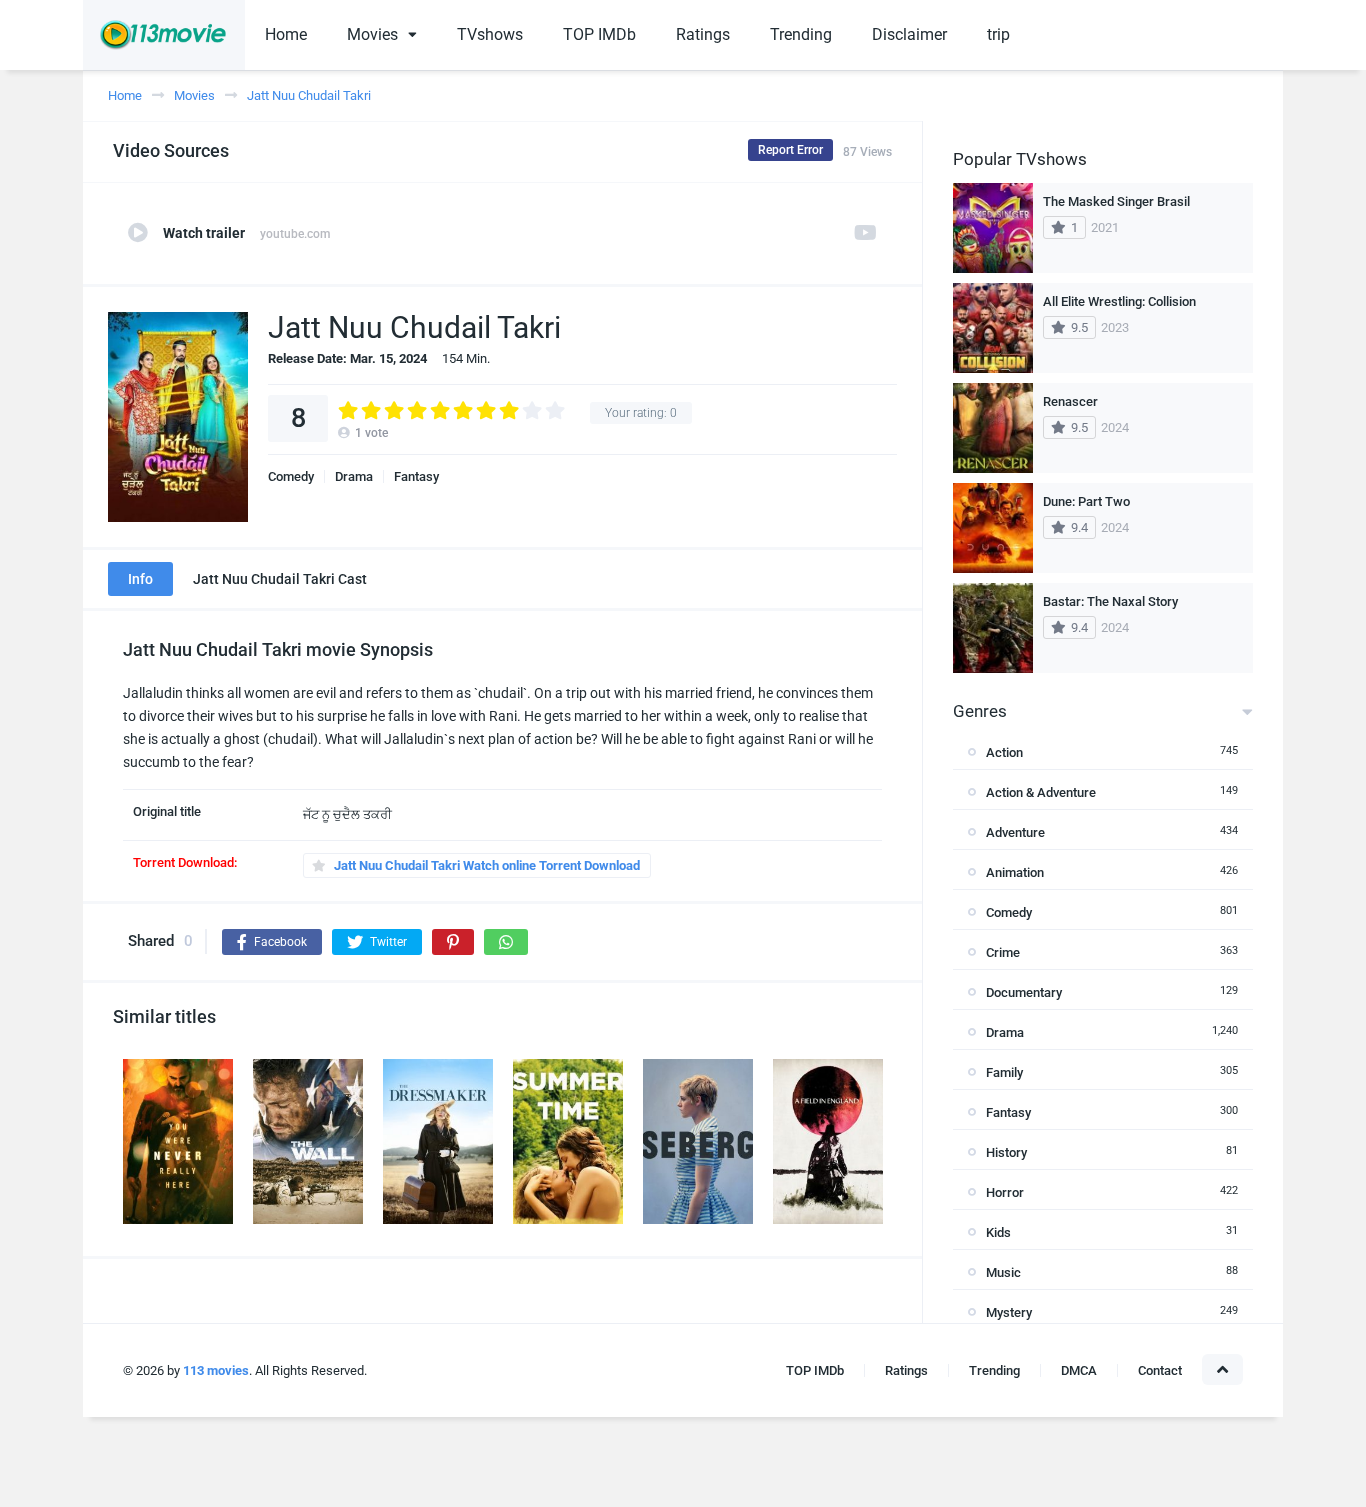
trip (998, 34)
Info (140, 579)
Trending (801, 34)
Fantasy (416, 476)
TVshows (490, 34)
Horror (1005, 1192)
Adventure (1015, 832)
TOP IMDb (599, 34)
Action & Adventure (1041, 792)
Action (1004, 752)
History (1006, 1152)
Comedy (291, 476)
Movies (372, 34)
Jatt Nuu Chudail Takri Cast (280, 579)
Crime (1003, 952)
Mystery (1009, 1312)
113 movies (216, 1370)
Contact (1160, 1370)
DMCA (1079, 1370)
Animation (1015, 872)
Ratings (703, 34)
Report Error (790, 150)
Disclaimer (909, 34)
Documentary (1024, 992)
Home (286, 34)
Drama (354, 476)
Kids (998, 1232)
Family (1004, 1072)
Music (1003, 1272)
